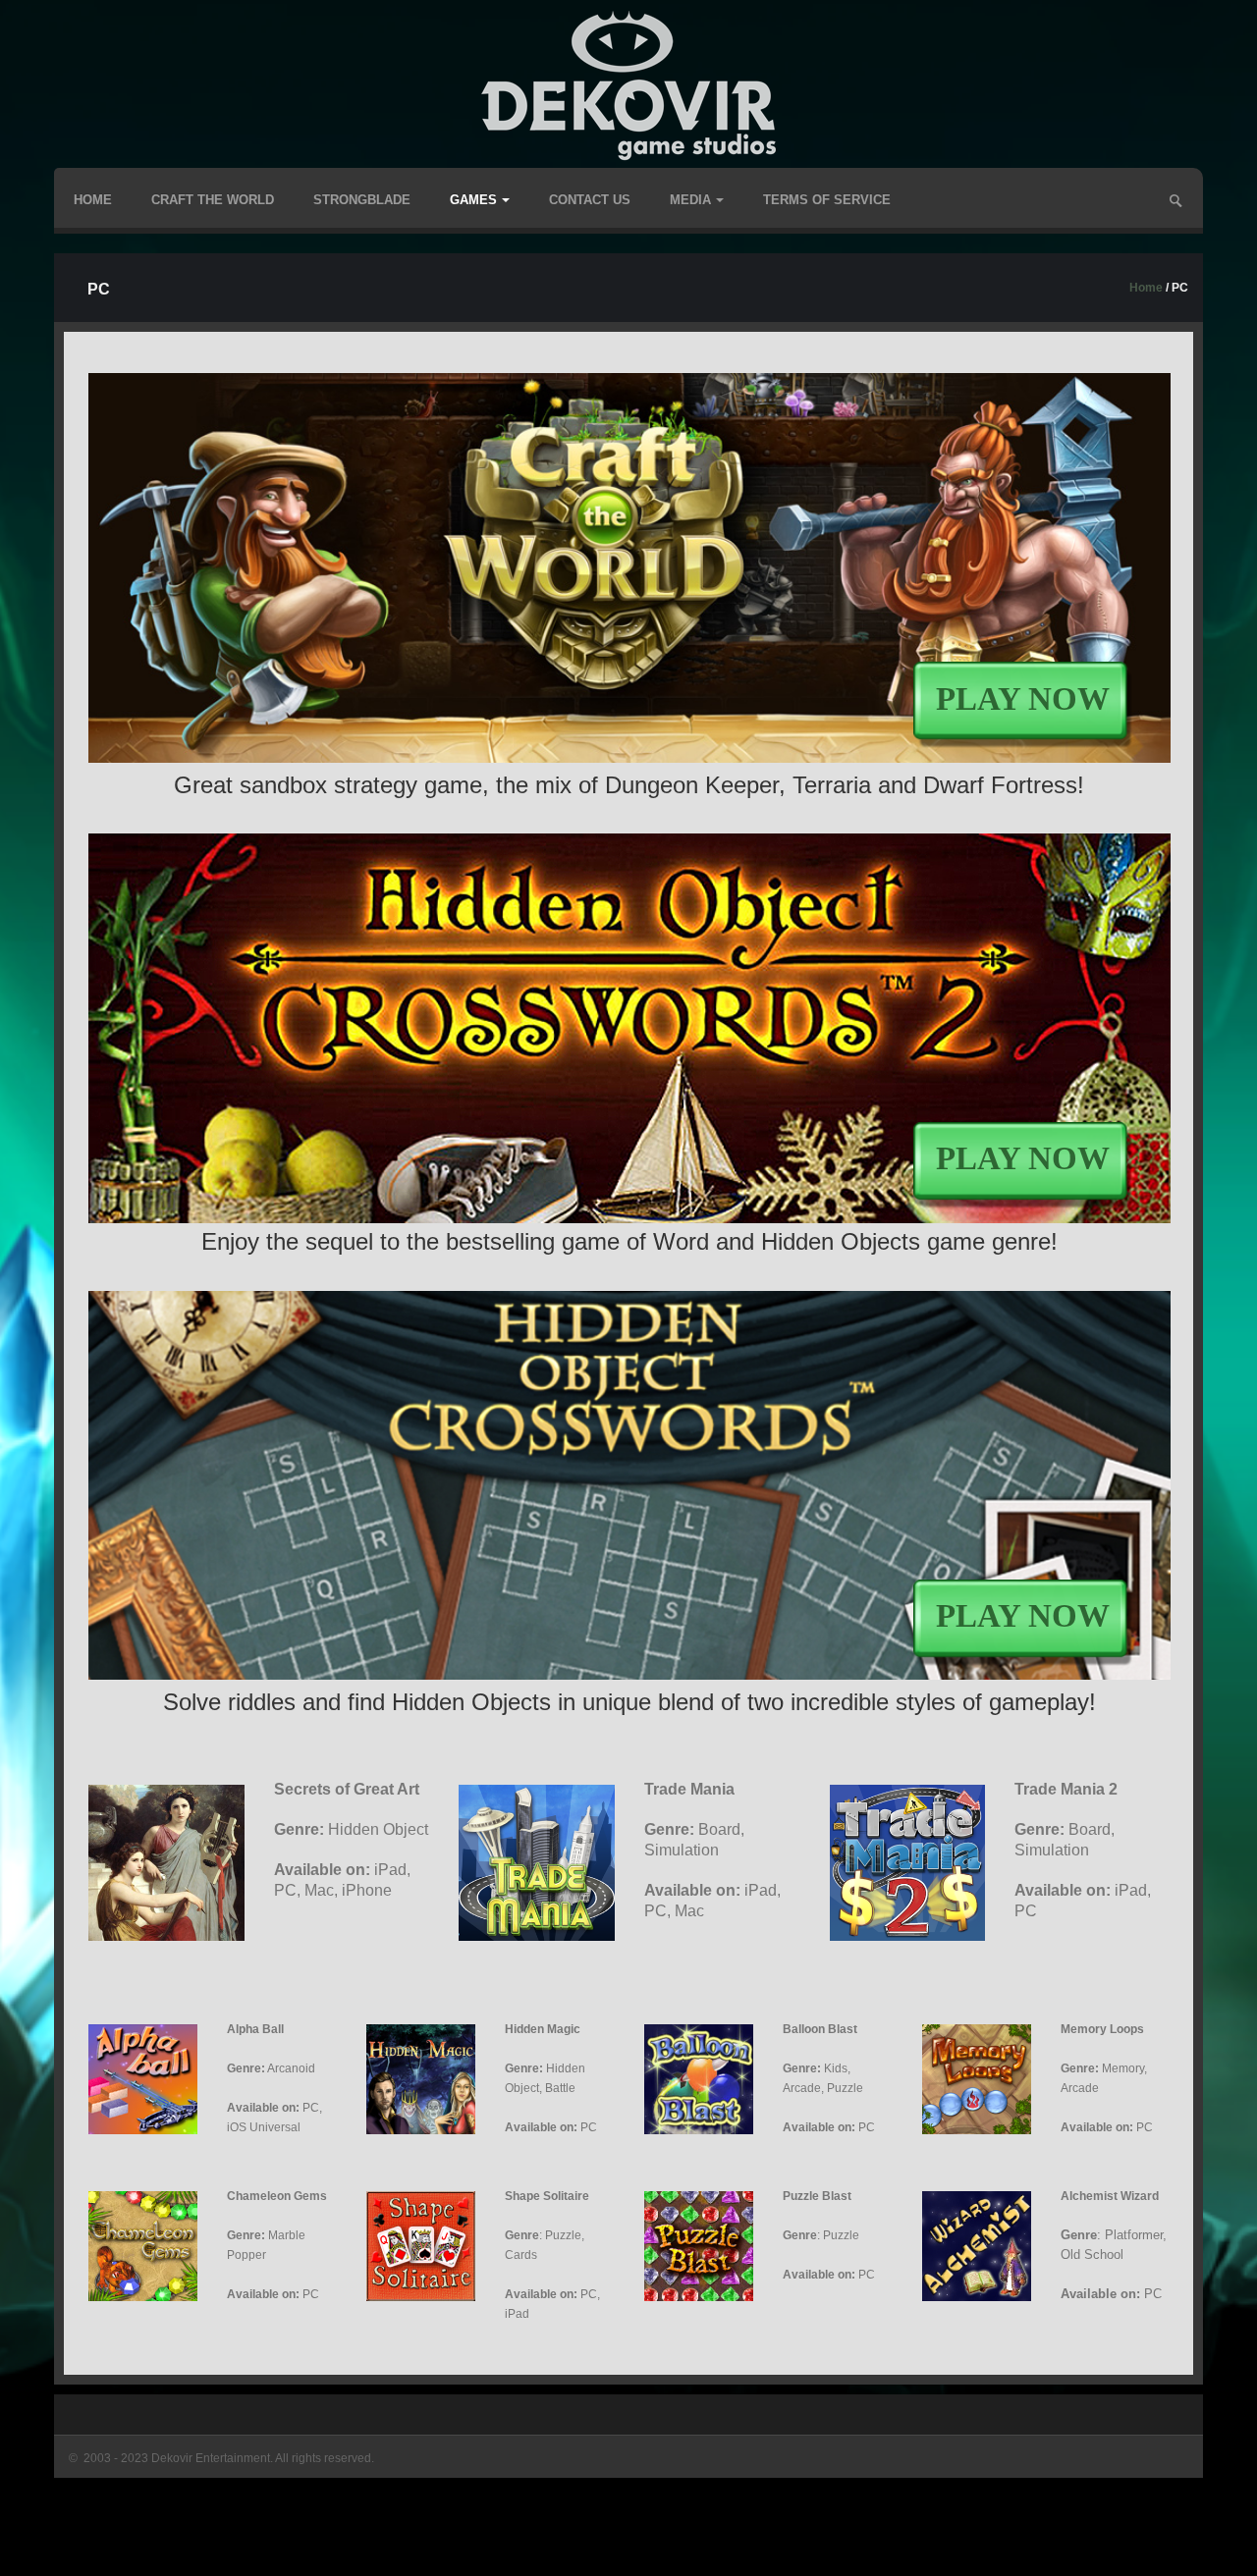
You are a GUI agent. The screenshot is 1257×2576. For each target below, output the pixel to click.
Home (93, 200)
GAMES (473, 200)
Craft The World (213, 200)
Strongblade (362, 200)
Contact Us (590, 200)
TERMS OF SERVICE (827, 200)
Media (690, 200)
